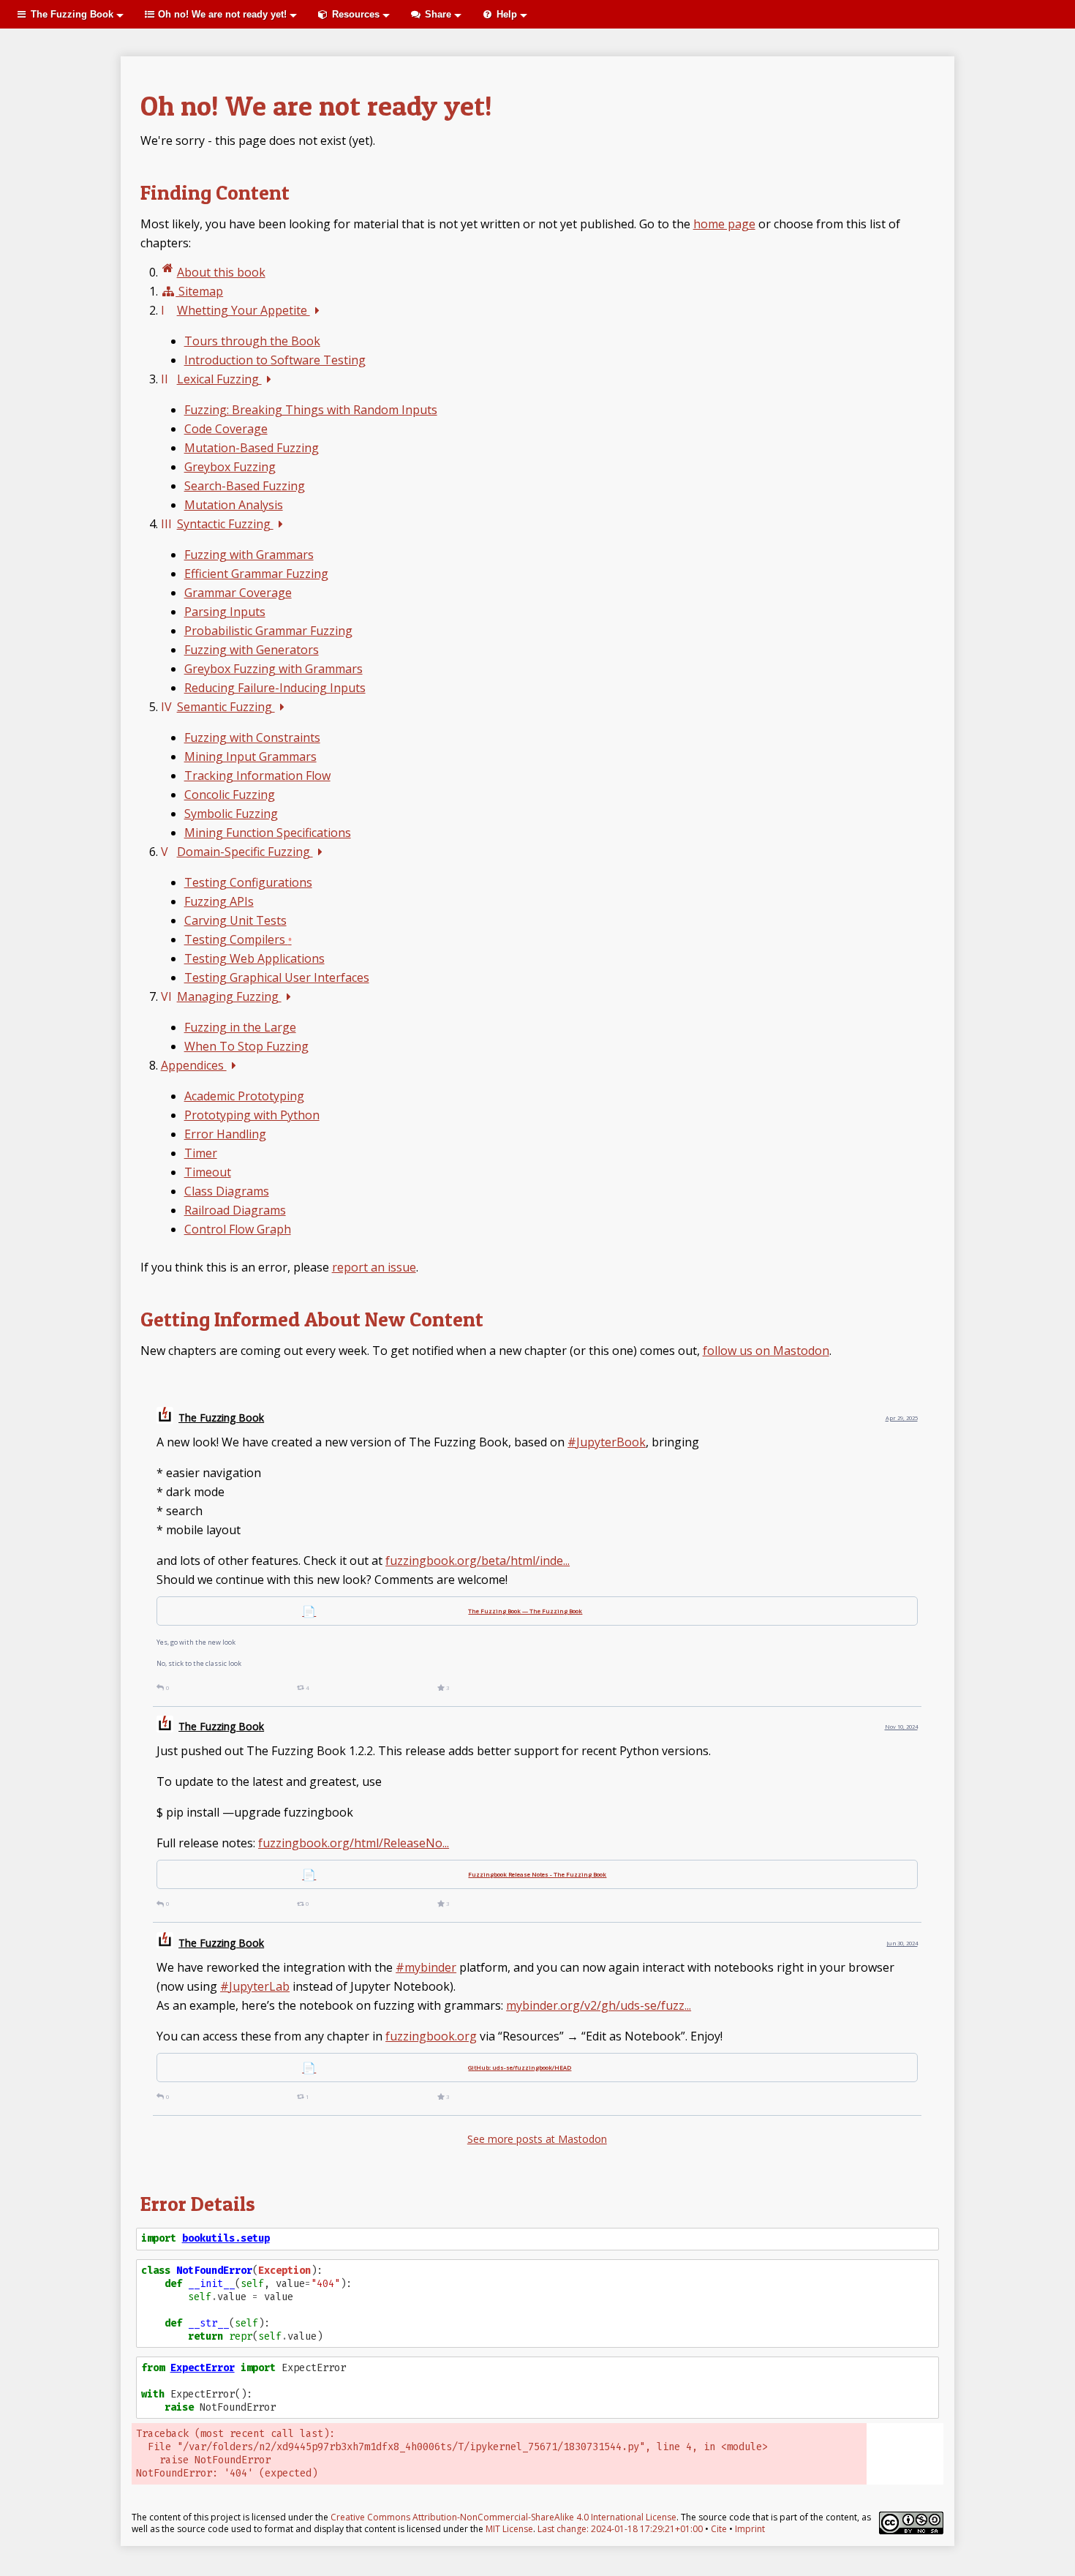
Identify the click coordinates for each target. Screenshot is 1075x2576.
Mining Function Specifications (268, 833)
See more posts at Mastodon (537, 2139)
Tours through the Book (252, 341)
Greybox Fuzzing (230, 467)
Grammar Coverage (238, 593)
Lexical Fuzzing (219, 379)
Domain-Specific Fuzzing (245, 852)
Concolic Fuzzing (230, 795)
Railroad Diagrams (235, 1210)
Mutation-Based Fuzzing (252, 448)
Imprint (750, 2529)
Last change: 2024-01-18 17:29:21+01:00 (620, 2529)
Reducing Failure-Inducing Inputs (275, 688)
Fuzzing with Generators (252, 650)
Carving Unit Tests (235, 920)
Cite (719, 2529)
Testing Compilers (238, 939)
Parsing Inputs (225, 612)
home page (724, 224)
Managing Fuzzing (229, 996)
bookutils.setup (226, 2238)
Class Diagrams (227, 1191)
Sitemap (199, 291)
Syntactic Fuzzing (225, 524)
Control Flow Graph (238, 1229)
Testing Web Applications (254, 958)
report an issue (374, 1267)
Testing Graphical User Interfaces (277, 977)
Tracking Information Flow (257, 776)
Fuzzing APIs (219, 901)
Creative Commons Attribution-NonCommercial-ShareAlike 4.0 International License (503, 2517)
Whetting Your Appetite (244, 310)
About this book (221, 272)
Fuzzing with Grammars (249, 555)
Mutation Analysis (234, 505)
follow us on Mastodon (766, 1351)
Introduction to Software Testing (275, 360)
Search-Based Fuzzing (245, 486)
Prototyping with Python (252, 1115)
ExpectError (203, 2368)
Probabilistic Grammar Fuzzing (268, 631)
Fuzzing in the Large (240, 1027)
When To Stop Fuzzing (246, 1046)
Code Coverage (226, 429)
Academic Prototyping (244, 1096)
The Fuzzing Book (221, 1417)
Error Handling (225, 1134)
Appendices (194, 1065)
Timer (201, 1153)
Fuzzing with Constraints (252, 737)
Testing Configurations (248, 882)
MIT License (509, 2529)
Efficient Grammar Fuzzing (256, 574)
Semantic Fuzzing (226, 707)
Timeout (208, 1172)
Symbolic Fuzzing (231, 814)
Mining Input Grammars (250, 756)
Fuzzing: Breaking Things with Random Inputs (311, 410)
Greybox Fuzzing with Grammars (274, 669)
